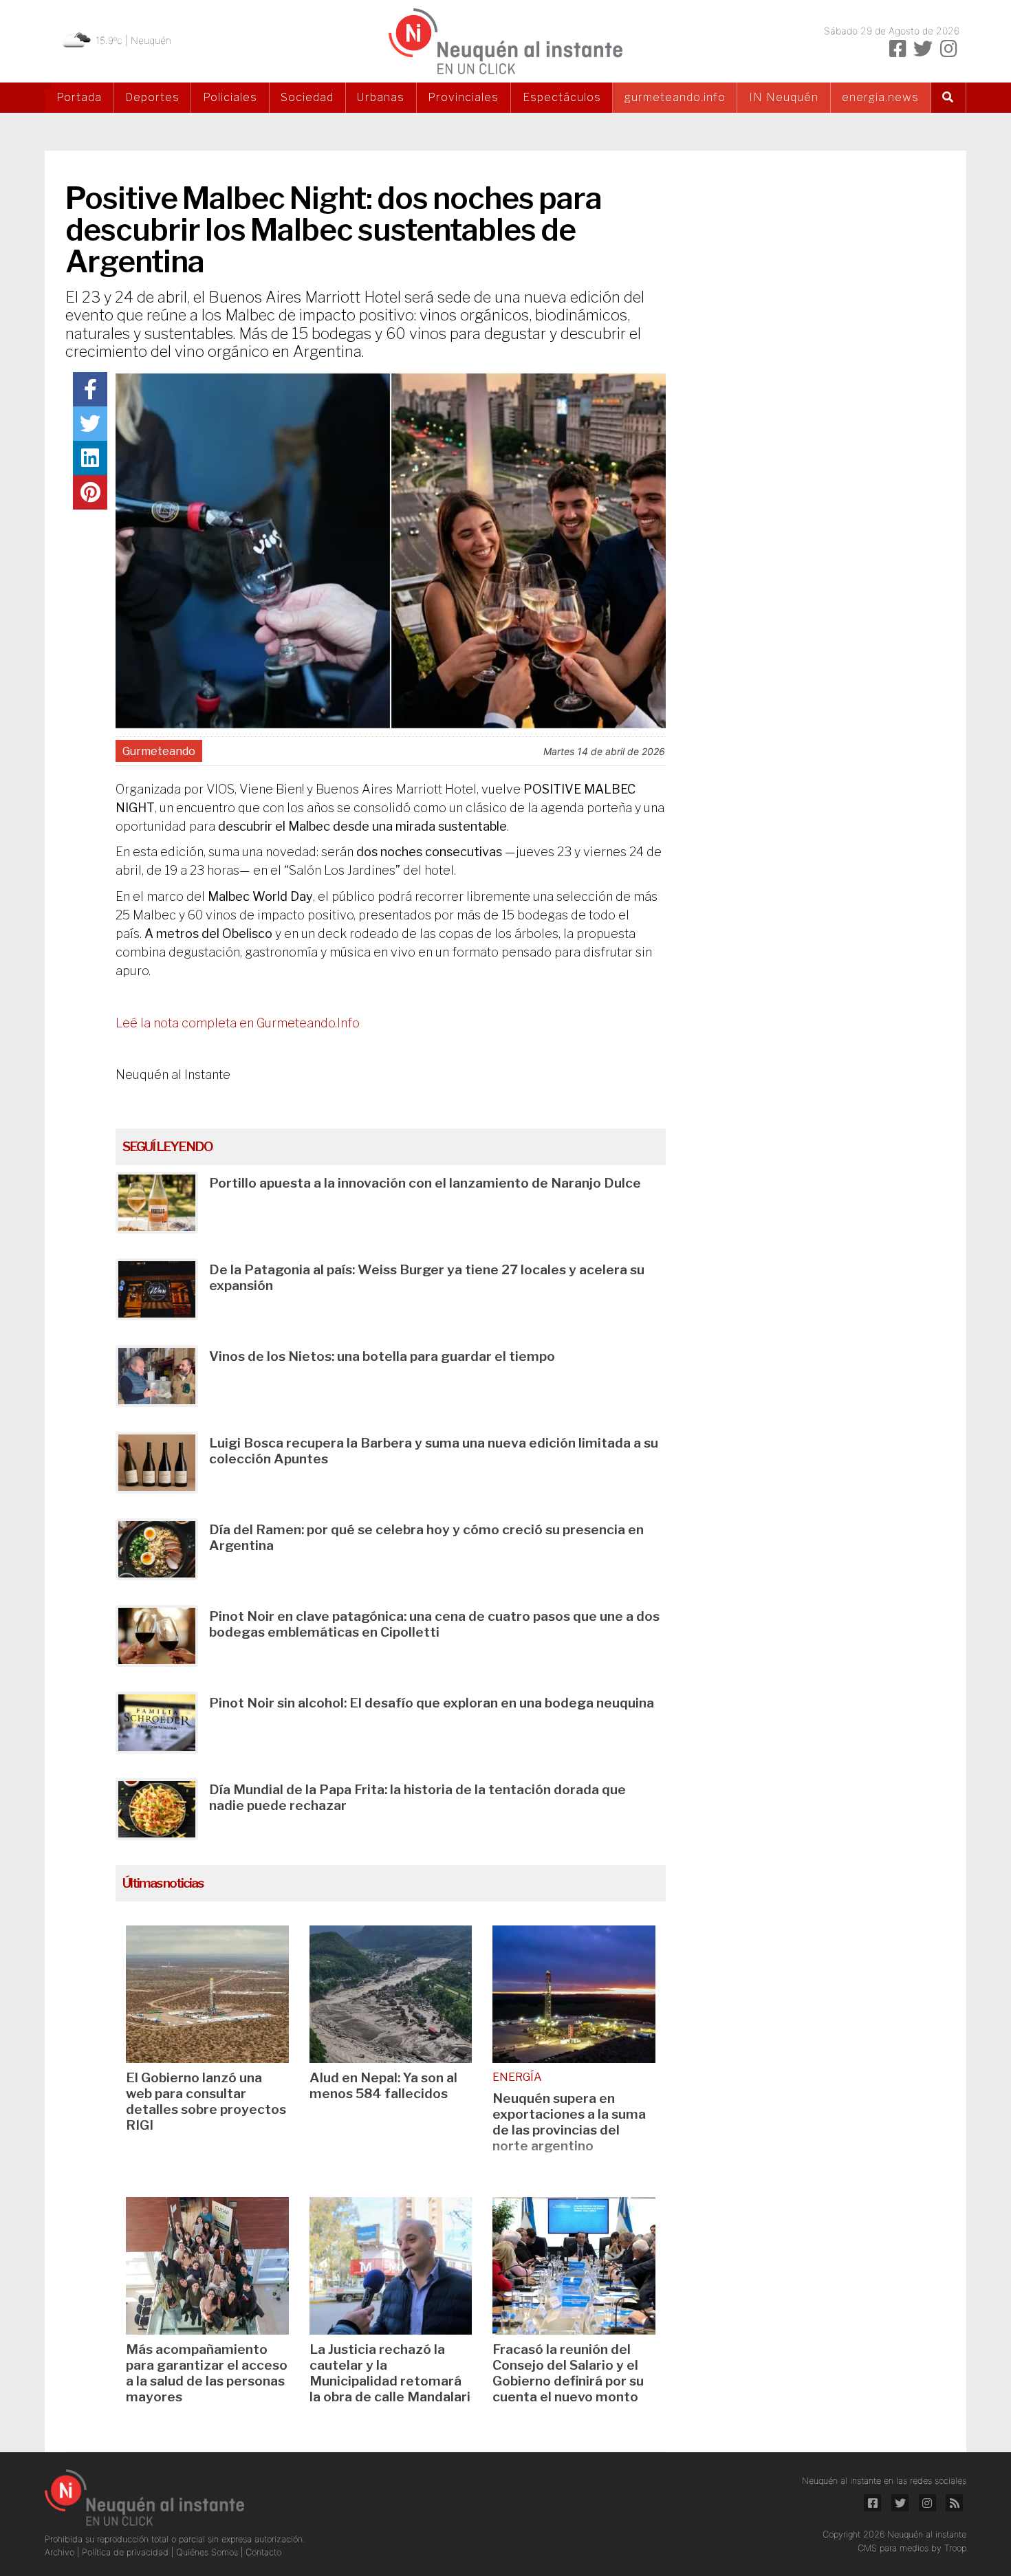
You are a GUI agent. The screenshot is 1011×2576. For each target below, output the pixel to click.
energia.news (880, 97)
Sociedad (307, 97)
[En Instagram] (948, 49)
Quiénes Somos (208, 2552)
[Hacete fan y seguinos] (898, 49)
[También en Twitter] (923, 49)
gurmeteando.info (675, 97)
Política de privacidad (127, 2552)
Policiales (230, 97)
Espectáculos (562, 97)
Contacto (263, 2552)
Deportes (152, 97)
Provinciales (463, 97)
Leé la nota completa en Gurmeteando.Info (238, 1023)
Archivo (61, 2552)
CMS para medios (893, 2548)
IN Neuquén (784, 97)
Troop (955, 2548)
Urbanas (381, 97)
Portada (79, 97)
